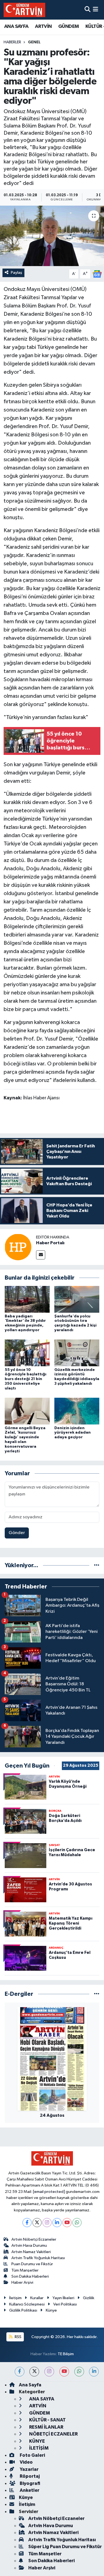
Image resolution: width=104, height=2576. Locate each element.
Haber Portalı (50, 1243)
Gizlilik (89, 2298)
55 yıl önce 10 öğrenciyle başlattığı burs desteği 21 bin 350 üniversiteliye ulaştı (26, 1379)
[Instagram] (47, 2223)
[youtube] (64, 2372)
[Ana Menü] (96, 10)
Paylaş (17, 273)
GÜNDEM (69, 26)
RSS (18, 2337)
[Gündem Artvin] (24, 10)
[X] (37, 2223)
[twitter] (34, 2372)
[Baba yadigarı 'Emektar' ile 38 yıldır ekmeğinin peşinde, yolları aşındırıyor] (27, 1299)
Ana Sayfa (30, 2385)
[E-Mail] (41, 1255)
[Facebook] (27, 2223)
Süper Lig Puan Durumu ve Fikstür (65, 2547)
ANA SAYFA (16, 26)
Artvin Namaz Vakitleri (31, 2252)
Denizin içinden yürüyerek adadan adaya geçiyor (73, 1433)
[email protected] (49, 2192)
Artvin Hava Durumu (29, 2245)
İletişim (15, 2298)
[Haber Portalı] (18, 1247)
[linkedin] (94, 2372)
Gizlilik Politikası (23, 2310)
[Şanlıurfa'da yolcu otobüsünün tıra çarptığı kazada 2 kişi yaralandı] (77, 1299)
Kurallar (37, 2298)
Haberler (12, 42)
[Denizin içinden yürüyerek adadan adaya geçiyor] (77, 1411)
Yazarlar (29, 2469)
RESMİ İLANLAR (46, 2427)
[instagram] (49, 2372)
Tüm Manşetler (25, 2270)
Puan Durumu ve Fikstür (32, 2264)
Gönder (17, 1533)
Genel (34, 42)
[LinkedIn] (57, 2223)
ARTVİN (43, 26)
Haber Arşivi (22, 2282)
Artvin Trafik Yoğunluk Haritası (38, 2258)
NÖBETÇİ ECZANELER (53, 2434)
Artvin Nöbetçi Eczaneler (34, 2239)
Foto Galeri (32, 2455)
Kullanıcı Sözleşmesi (27, 2304)
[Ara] (87, 10)
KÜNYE (37, 2441)
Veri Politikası (65, 2304)
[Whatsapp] (77, 2223)
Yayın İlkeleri (63, 2298)
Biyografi (30, 2483)
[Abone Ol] (97, 274)
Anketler (29, 2490)
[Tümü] (97, 1565)
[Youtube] (67, 2223)
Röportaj (29, 2476)
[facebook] (20, 2372)
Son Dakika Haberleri (30, 2276)
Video (26, 2462)
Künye (51, 2310)
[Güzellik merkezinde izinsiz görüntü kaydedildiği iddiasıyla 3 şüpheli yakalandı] (77, 1353)
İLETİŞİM (38, 2448)
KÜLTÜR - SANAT (47, 2420)
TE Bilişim (66, 2354)
